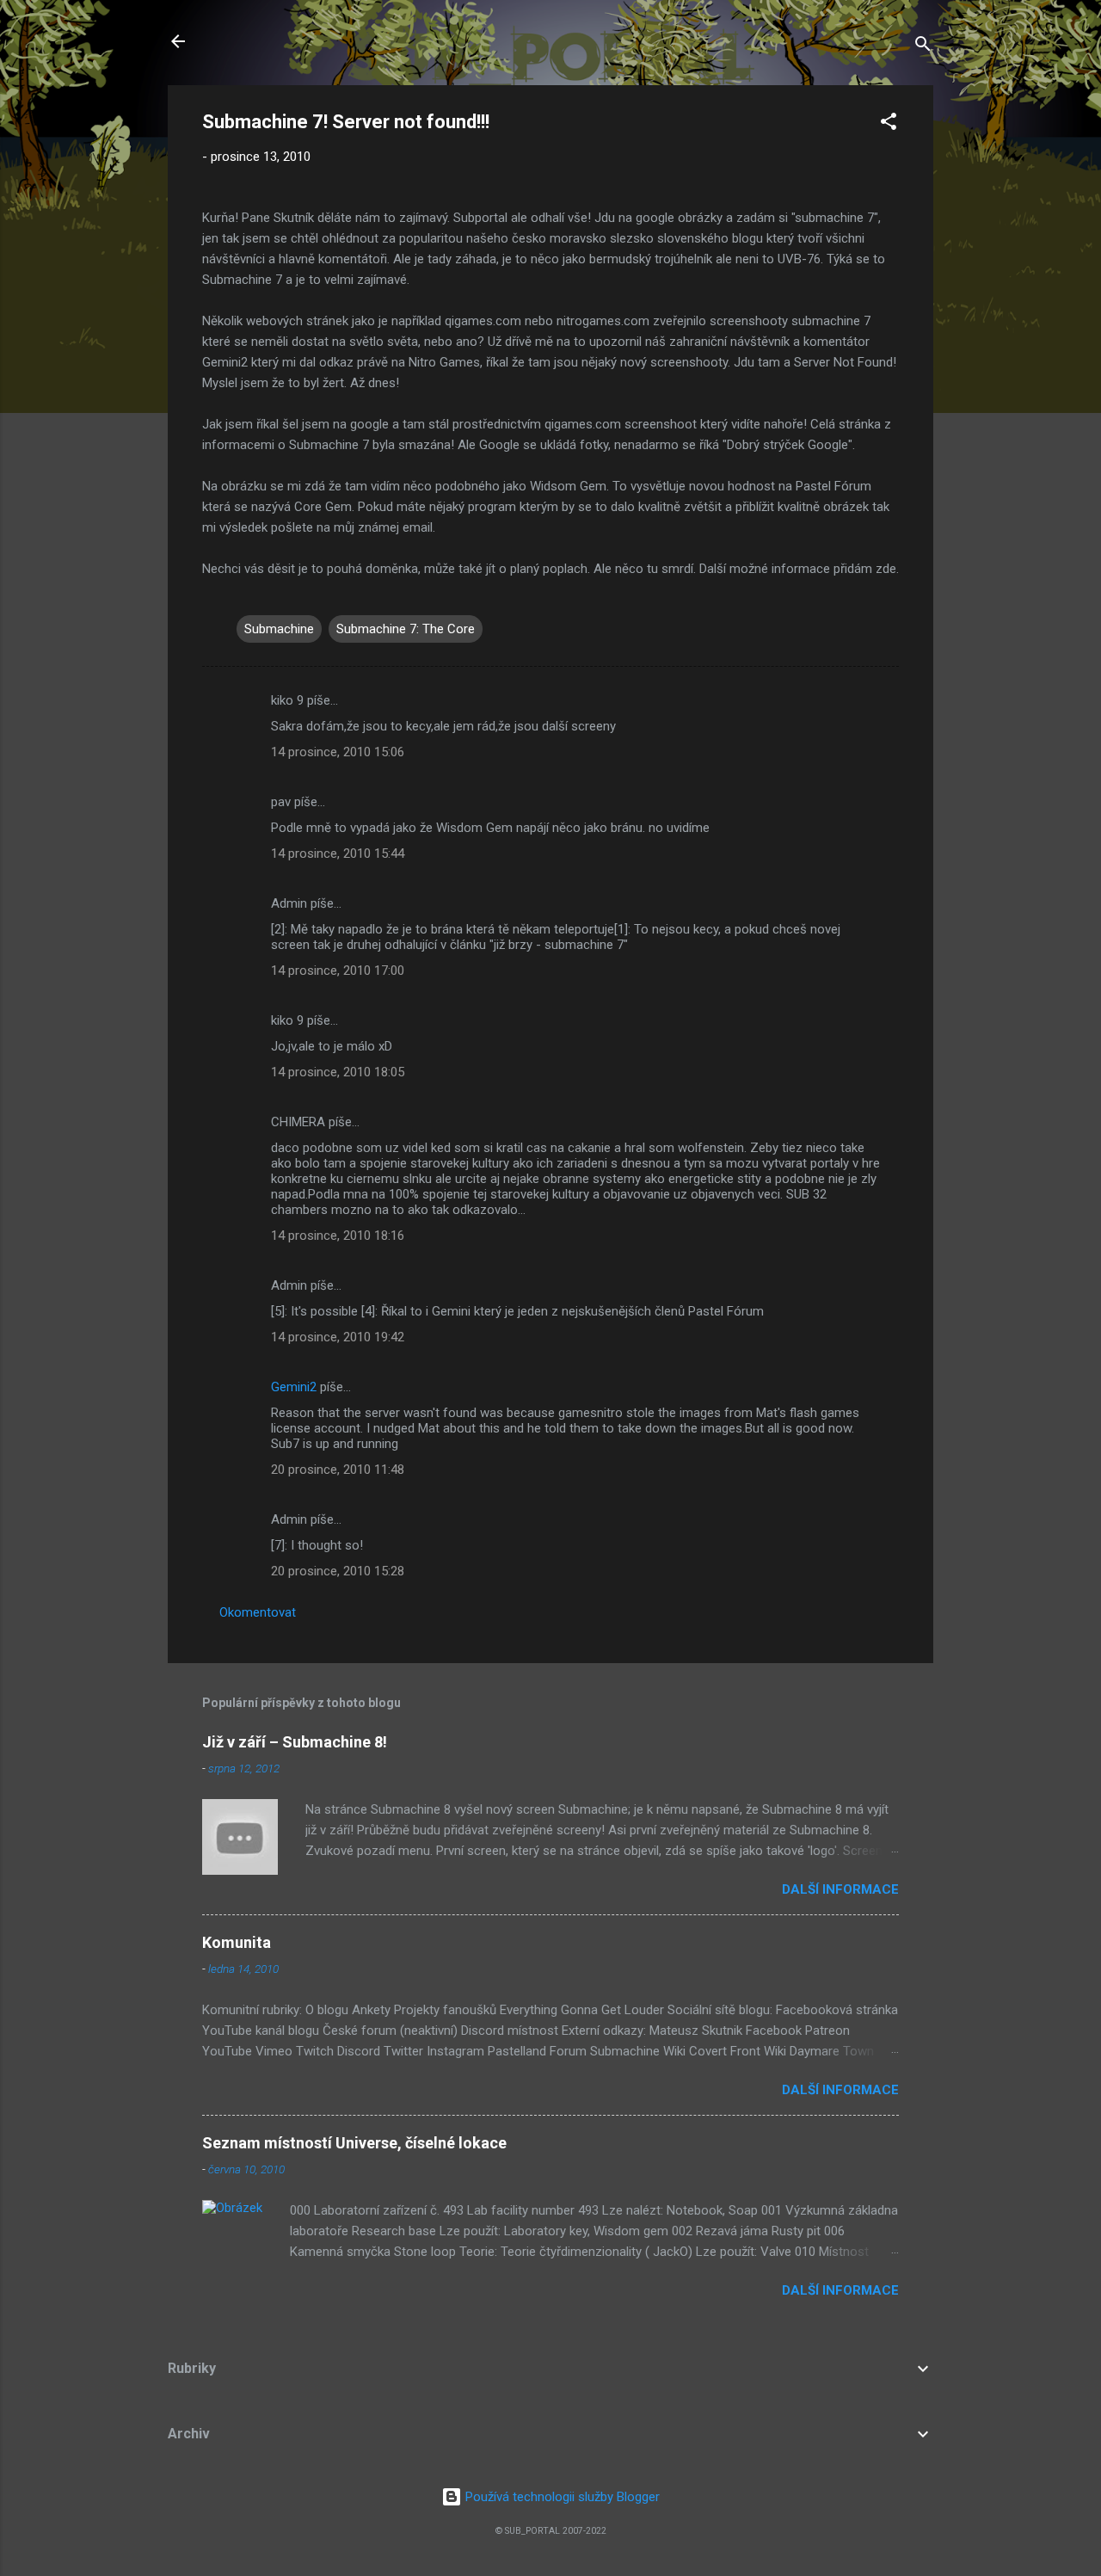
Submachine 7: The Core (406, 629)
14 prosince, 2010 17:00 (338, 971)
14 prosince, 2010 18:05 (338, 1072)
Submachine (279, 629)
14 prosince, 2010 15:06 (338, 752)
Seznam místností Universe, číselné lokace (354, 2143)
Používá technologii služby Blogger (561, 2497)
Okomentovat (258, 1612)
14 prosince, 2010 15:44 (338, 854)
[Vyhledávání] (923, 47)
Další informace (840, 1889)
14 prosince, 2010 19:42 (338, 1337)
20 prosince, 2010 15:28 (338, 1571)
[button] (889, 124)
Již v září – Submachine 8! (295, 1742)
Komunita (237, 1942)
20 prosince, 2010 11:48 (338, 1470)
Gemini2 (294, 1387)
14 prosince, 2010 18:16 (338, 1236)
